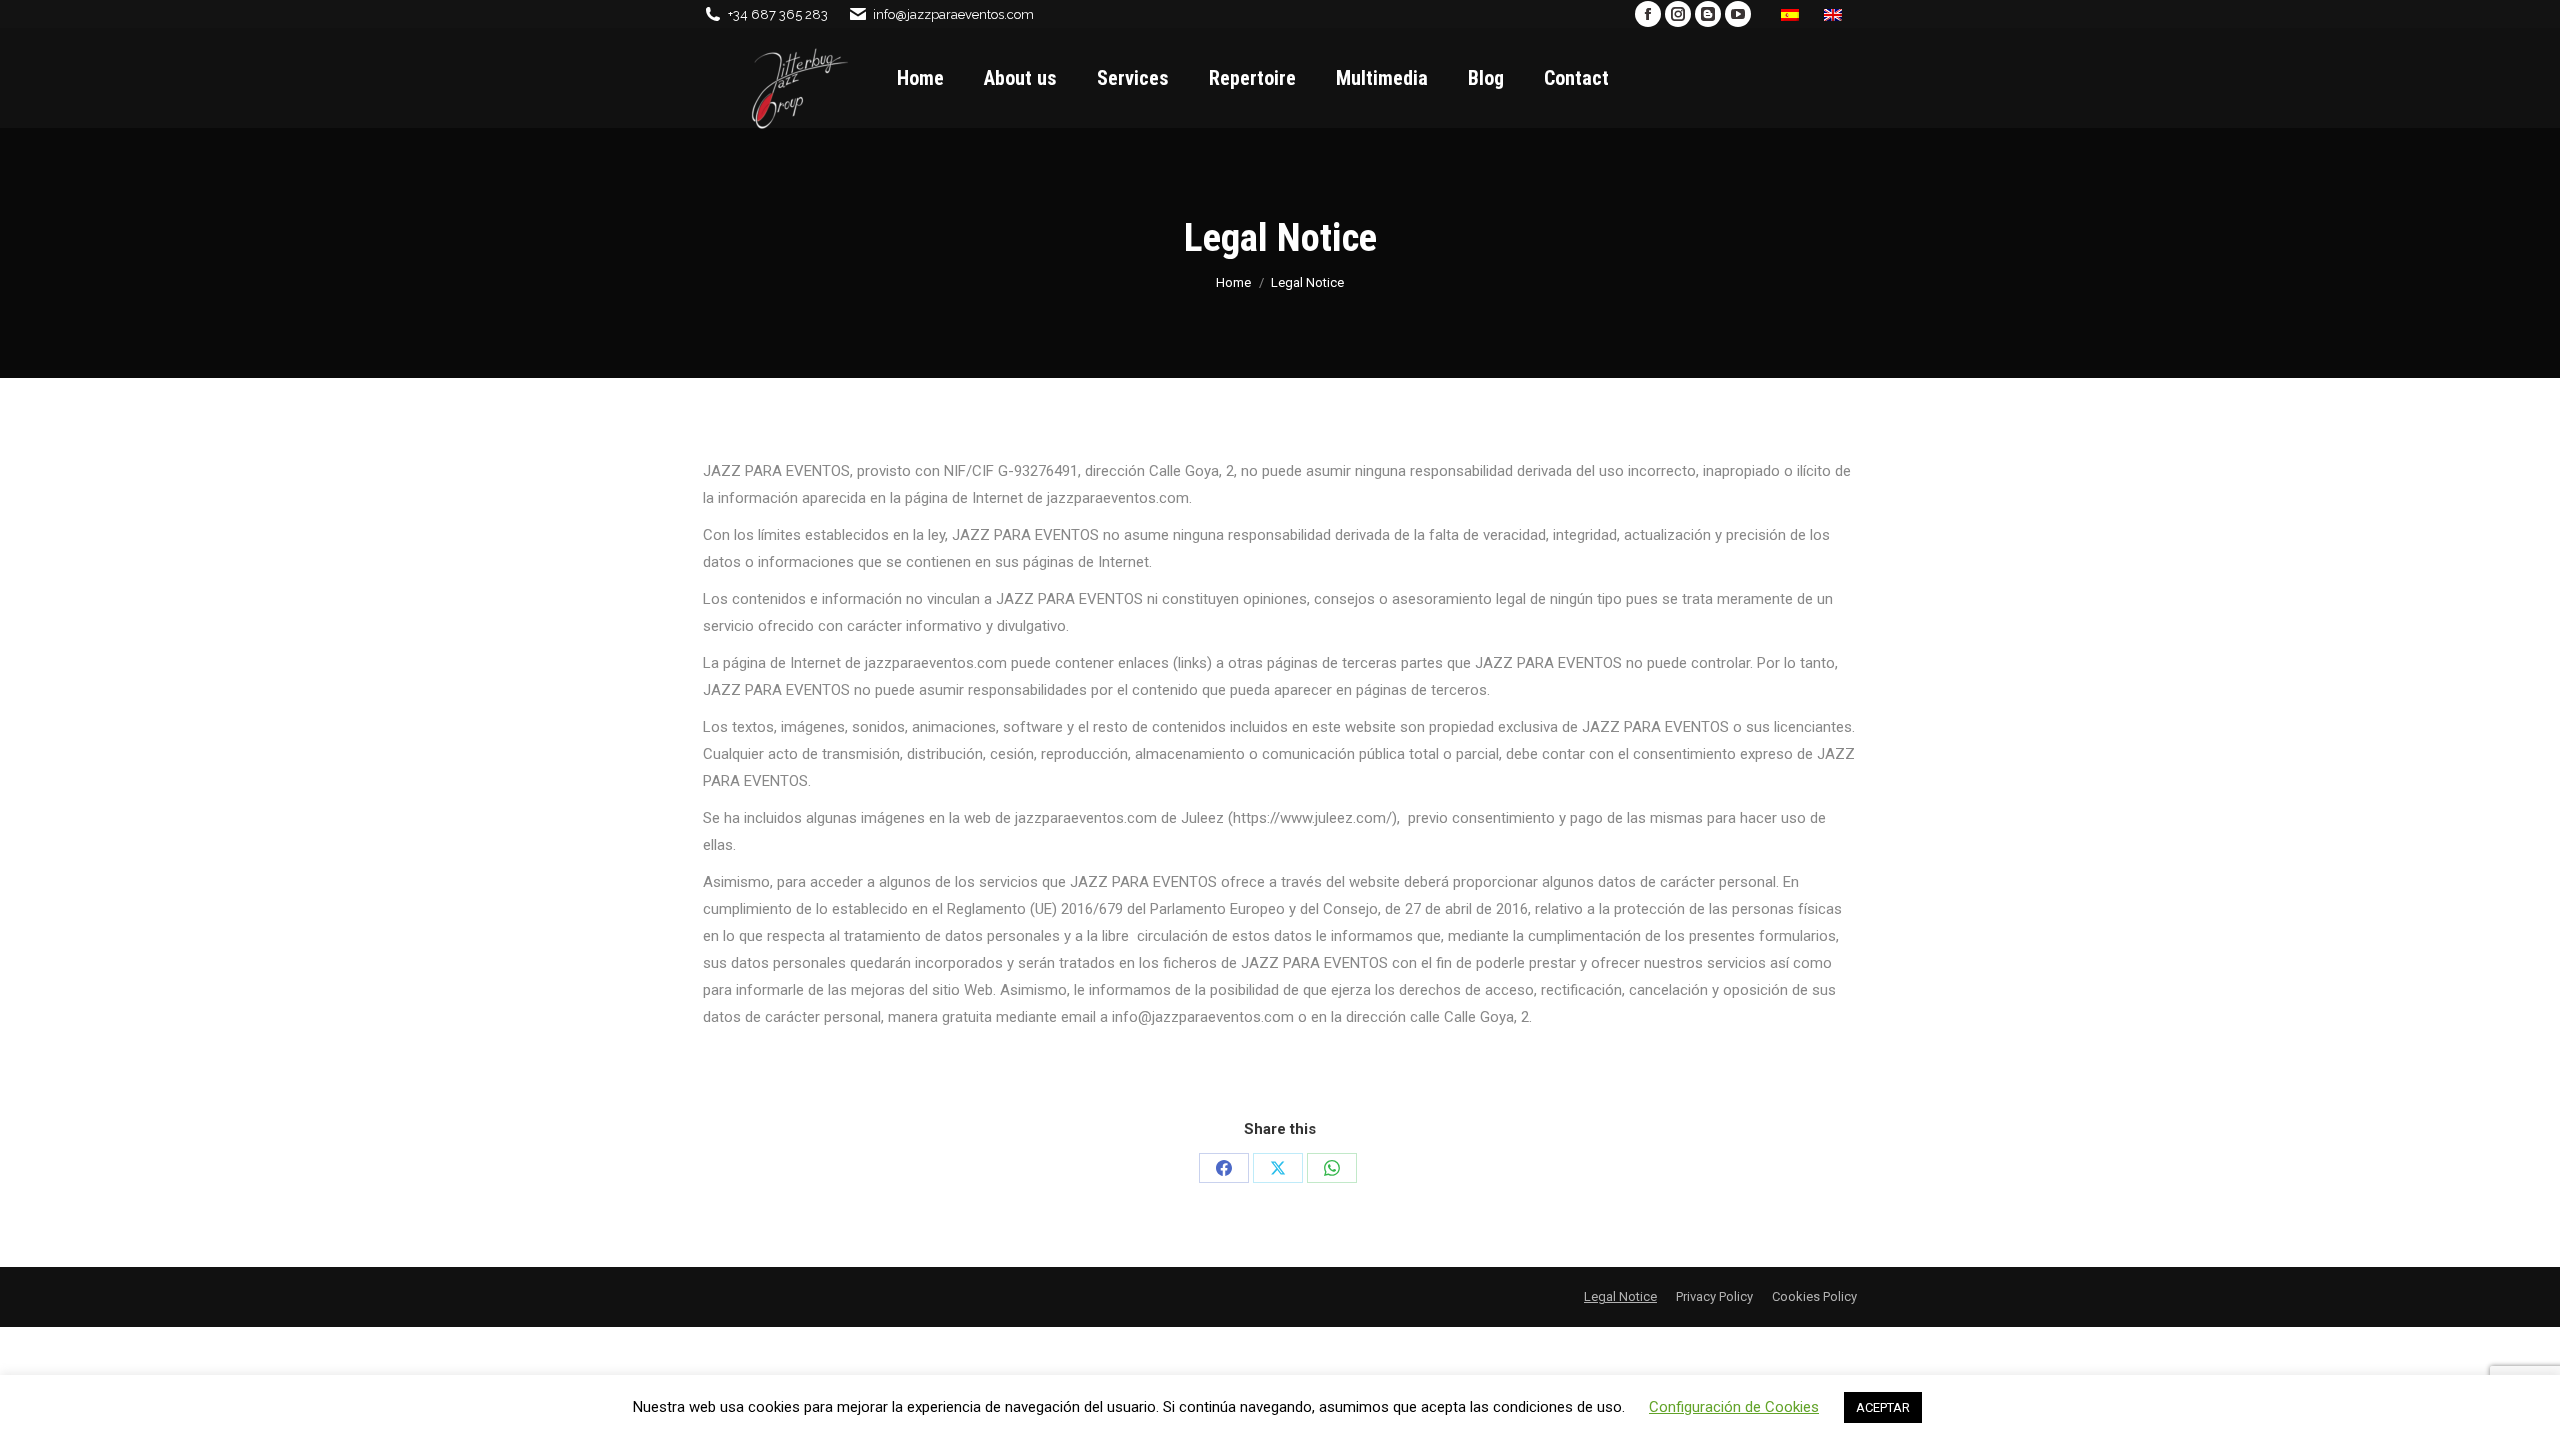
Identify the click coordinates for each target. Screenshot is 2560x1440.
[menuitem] (1792, 14)
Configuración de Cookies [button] (1734, 1407)
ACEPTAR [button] (1883, 1407)
